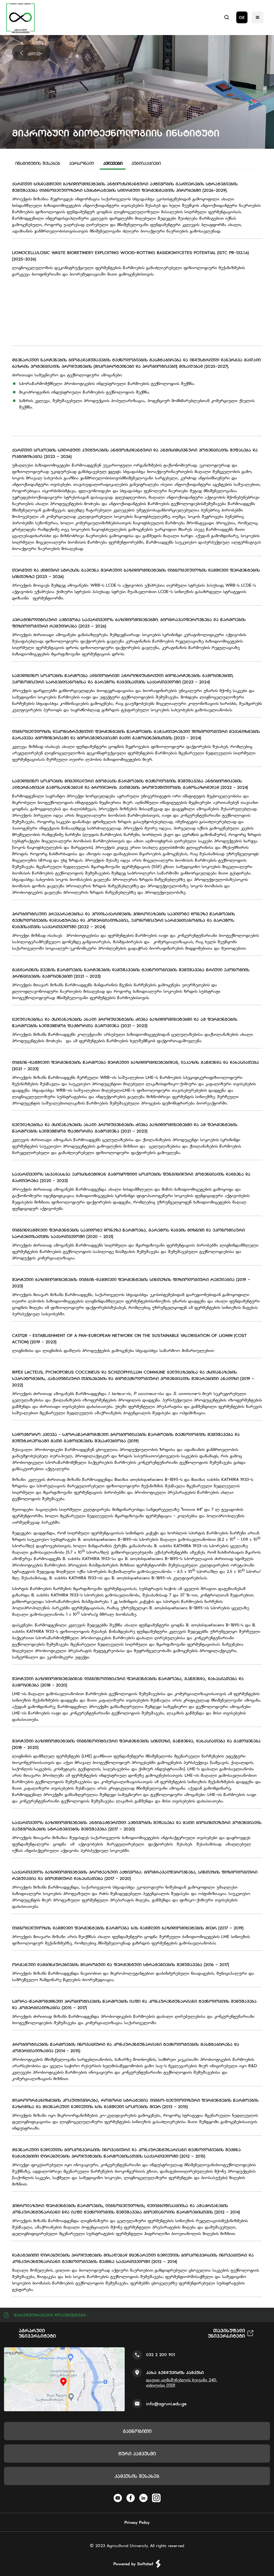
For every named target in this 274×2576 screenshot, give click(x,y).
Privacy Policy (137, 2522)
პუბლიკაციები (146, 163)
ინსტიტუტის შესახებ (38, 163)
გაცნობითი (137, 2431)
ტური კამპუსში (137, 2454)
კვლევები (113, 163)
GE (242, 17)
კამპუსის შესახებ (137, 2476)
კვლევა (35, 53)
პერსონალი (81, 163)
